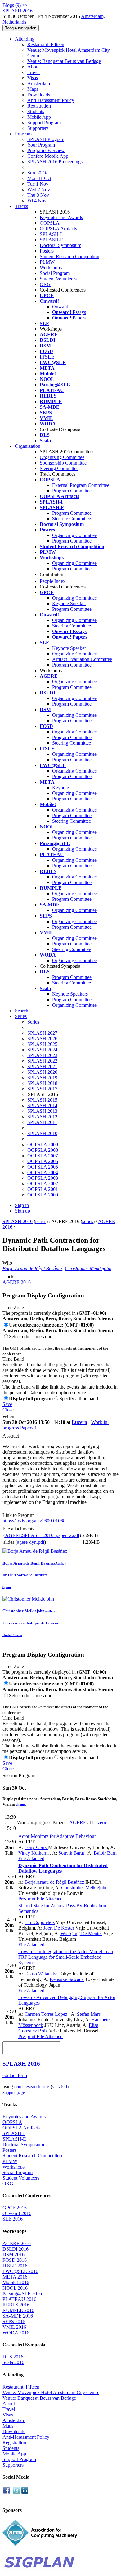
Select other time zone (31, 1337)
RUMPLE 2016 (18, 2310)
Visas (33, 78)
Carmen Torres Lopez (46, 2014)
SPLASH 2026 (42, 1039)
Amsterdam (39, 84)
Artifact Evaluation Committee (82, 659)
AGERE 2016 (17, 1282)
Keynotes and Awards (61, 217)
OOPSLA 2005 (43, 1167)
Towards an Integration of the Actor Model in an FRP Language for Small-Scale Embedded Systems (66, 1957)
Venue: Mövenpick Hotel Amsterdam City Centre (51, 2392)
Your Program (41, 145)
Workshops (51, 268)
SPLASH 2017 (42, 1089)
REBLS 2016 (16, 2305)
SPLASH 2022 (42, 1061)
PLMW (47, 262)
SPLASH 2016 (18, 1221)
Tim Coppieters (40, 1922)
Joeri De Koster (59, 1928)
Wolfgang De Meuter (81, 1933)
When (8, 1417)
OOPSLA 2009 (43, 1145)
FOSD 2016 (15, 2260)
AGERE (78, 1823)
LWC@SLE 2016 (20, 2271)
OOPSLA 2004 (43, 1172)
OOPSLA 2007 (43, 1156)
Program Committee (72, 491)
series (41, 1221)
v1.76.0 (60, 2087)
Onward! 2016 (17, 2213)
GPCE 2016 (15, 2208)
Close (8, 1410)
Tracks (21, 206)
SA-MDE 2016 (18, 2316)
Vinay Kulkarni (34, 1853)
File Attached (31, 1858)
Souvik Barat (71, 1853)
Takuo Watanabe (41, 1974)
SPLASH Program (46, 139)
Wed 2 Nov (39, 189)
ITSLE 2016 (15, 2266)
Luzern (79, 1422)
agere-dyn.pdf (31, 1542)
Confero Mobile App (48, 156)
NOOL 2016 (15, 2288)
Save (7, 1404)
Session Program (19, 1775)
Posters (47, 251)
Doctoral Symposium (60, 245)
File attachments (18, 1529)
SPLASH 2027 (42, 1033)
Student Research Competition (69, 256)
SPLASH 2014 (42, 1105)
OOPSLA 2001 (43, 1189)
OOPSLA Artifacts (58, 229)
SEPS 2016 (14, 2321)
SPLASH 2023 (42, 1055)
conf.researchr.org (32, 2087)
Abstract (11, 1436)
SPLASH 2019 (42, 1078)
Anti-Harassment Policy (51, 100)
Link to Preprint (18, 1515)
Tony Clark (36, 1847)
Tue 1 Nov (38, 184)
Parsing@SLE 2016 (22, 2294)
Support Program (44, 123)
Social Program (55, 273)
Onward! (61, 307)
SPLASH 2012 (42, 1117)
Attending (25, 39)
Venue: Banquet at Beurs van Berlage (64, 61)
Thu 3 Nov (38, 195)
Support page (14, 2092)
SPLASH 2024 (42, 1050)
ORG (45, 284)
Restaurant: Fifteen (46, 44)
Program (23, 134)
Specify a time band (79, 1399)
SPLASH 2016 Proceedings (55, 162)
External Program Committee (81, 485)
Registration (39, 106)
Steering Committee (59, 468)
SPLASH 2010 (42, 1133)
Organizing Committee (62, 457)
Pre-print (27, 1899)
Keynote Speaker (69, 603)
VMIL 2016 (14, 2327)
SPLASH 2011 (42, 1122)
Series (33, 1022)
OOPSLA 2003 (43, 1178)
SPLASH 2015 (42, 1100)
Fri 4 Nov (37, 201)
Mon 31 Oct (39, 178)
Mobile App (39, 117)
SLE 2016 (13, 2219)
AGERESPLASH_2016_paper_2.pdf (42, 1535)
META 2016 (15, 2277)
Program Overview (46, 150)
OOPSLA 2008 (43, 1150)
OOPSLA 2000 (43, 1195)
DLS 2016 (13, 2357)
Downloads (39, 95)
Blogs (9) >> (15, 5)
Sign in (22, 1205)
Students (36, 111)
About (34, 67)
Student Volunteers (58, 279)
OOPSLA (50, 223)
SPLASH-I (51, 234)
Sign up (22, 1211)
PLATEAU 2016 (19, 2299)
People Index (53, 581)
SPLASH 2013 (42, 1111)
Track (8, 1277)
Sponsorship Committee (63, 463)
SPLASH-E (52, 240)
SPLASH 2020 (42, 1072)
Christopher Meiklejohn (88, 1268)
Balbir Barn (105, 1853)
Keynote (60, 788)
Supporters (38, 128)
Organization (28, 446)
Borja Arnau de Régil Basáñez (32, 1268)
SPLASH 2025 (42, 1044)
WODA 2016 (16, 2333)
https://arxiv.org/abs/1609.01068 (34, 1521)
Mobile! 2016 (16, 2282)
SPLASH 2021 (42, 1066)
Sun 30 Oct (38, 173)
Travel (34, 72)
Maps (33, 89)
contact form (15, 2075)
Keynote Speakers (70, 994)
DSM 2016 (13, 2255)
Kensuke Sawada (67, 1979)
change (21, 1804)
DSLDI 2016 (16, 2249)
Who (7, 1263)
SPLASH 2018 (42, 1083)
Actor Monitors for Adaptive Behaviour (57, 1836)
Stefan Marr (89, 2014)
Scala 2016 (13, 2362)
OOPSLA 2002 (43, 1184)
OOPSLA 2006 (43, 1161)
